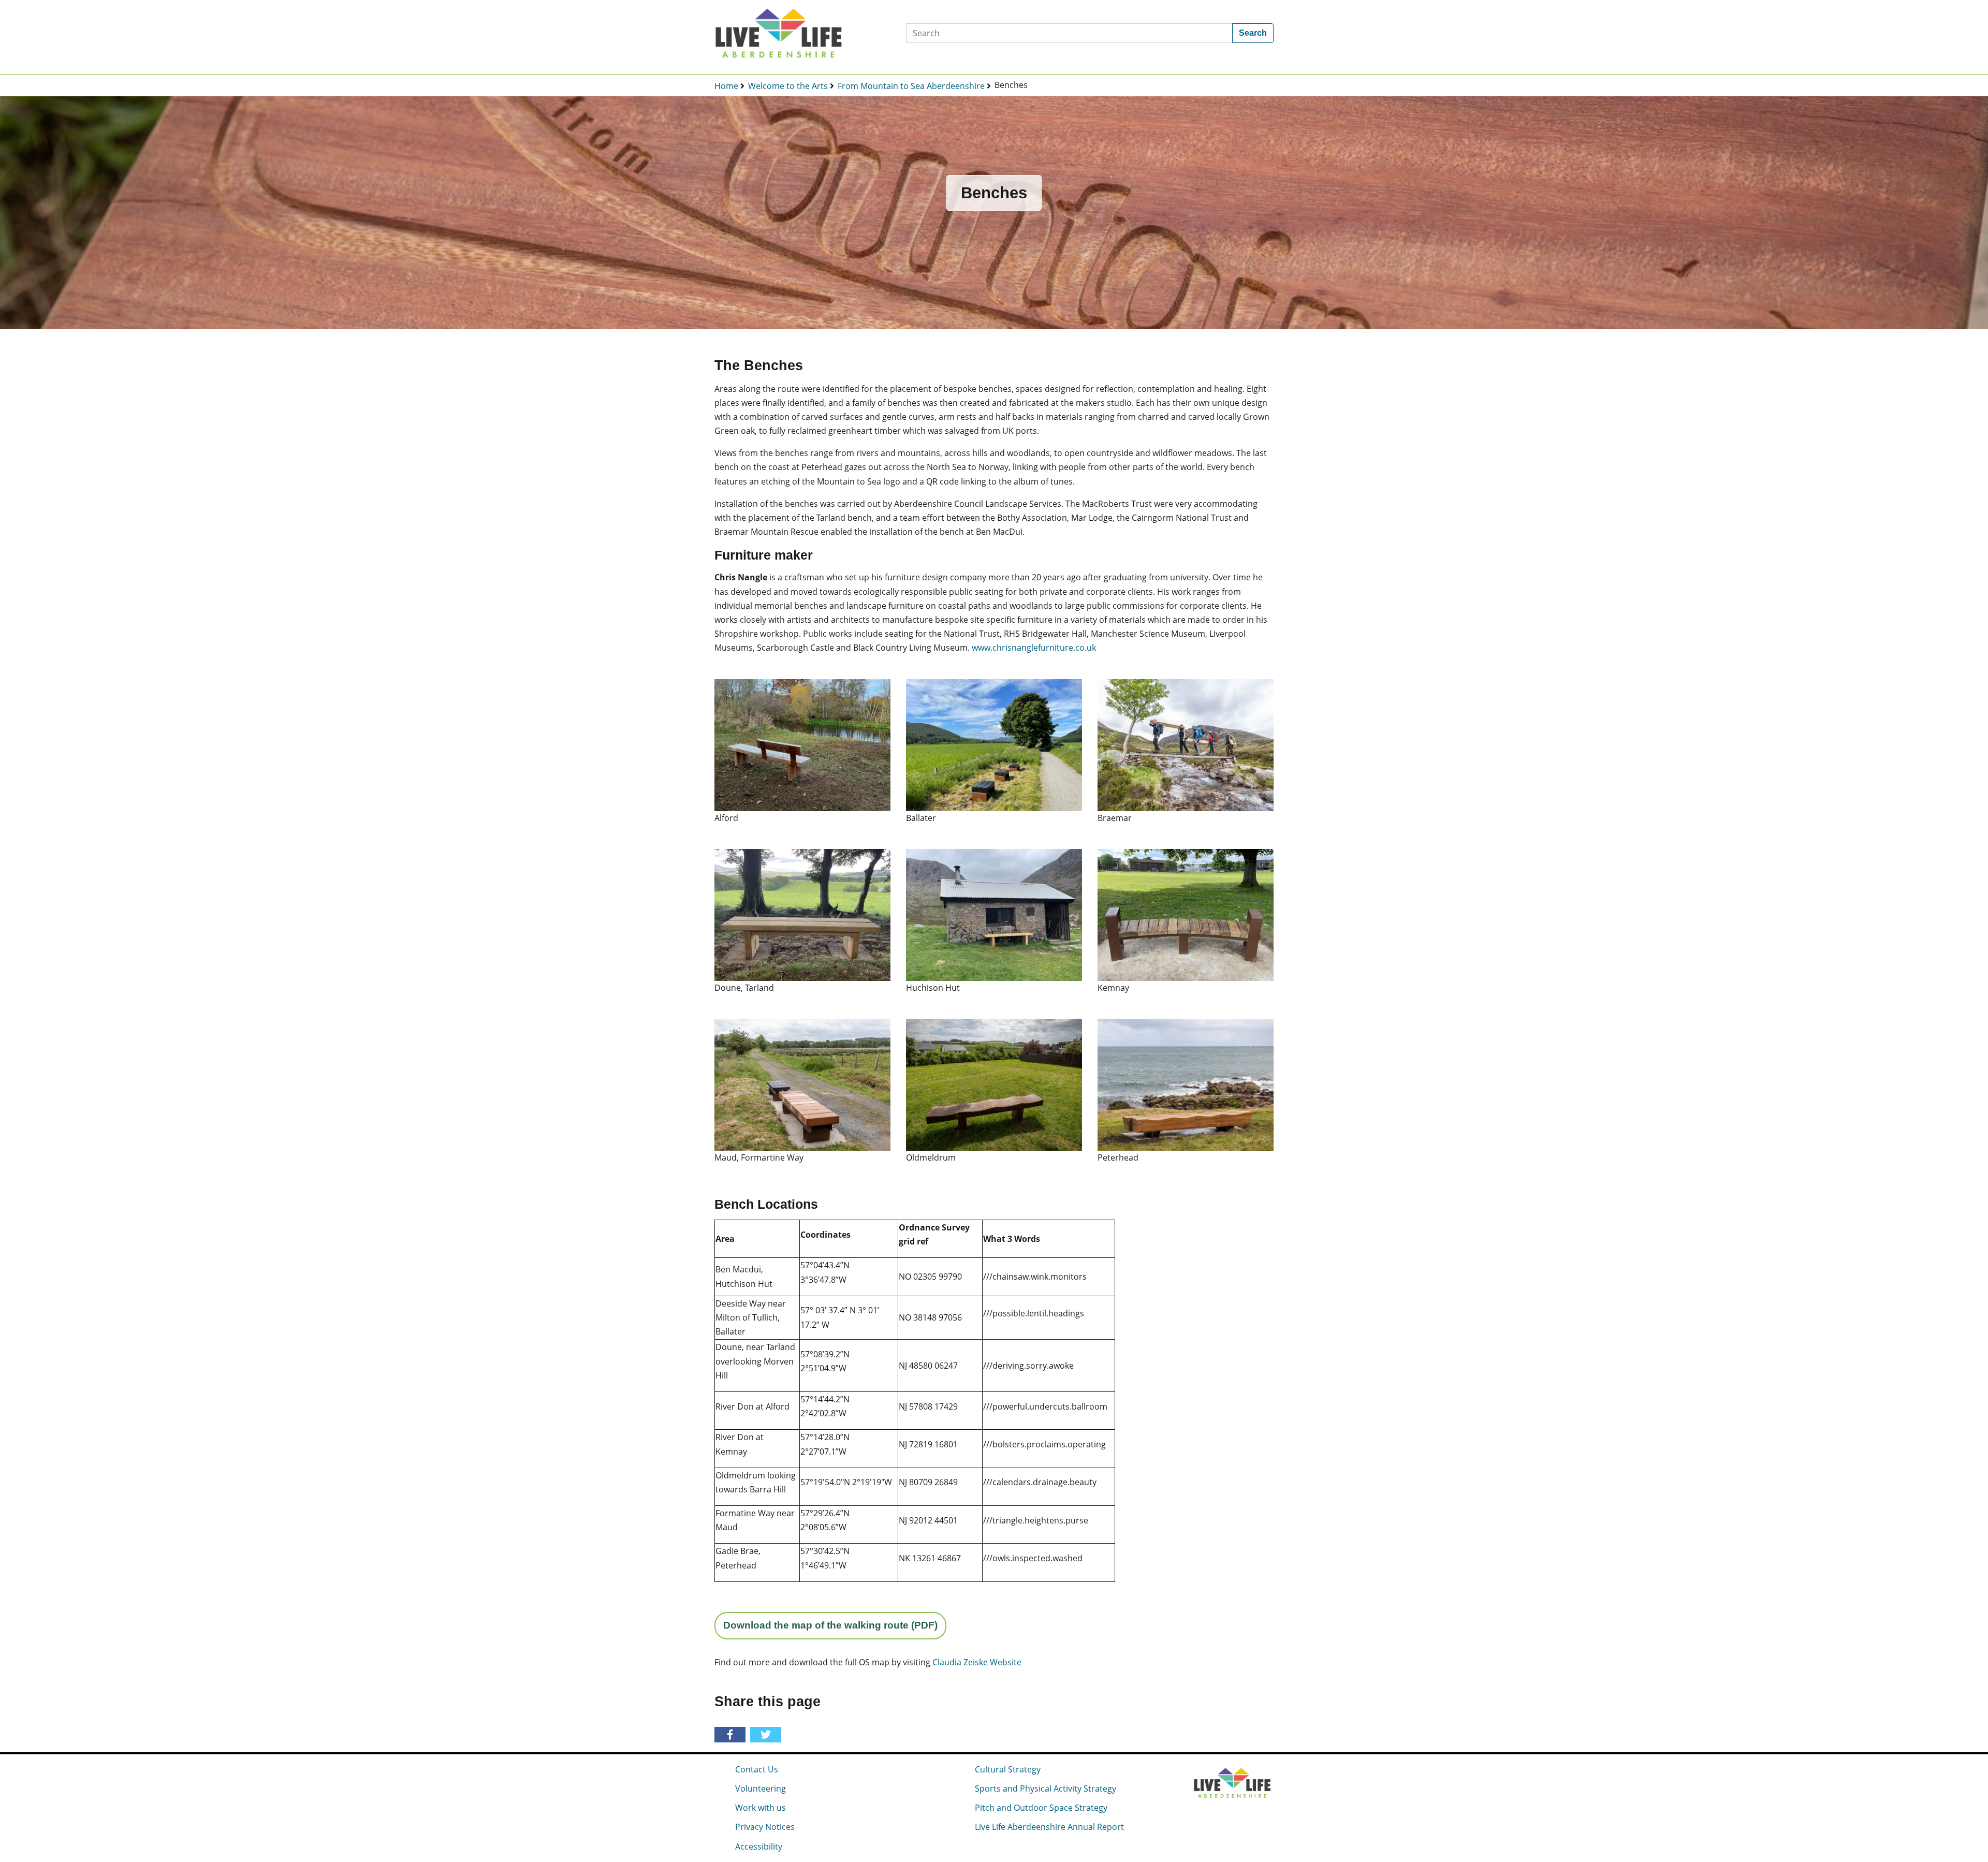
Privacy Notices (765, 1827)
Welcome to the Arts (788, 86)
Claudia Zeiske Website (977, 1662)
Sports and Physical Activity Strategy (1046, 1788)
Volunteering (761, 1788)
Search (1253, 33)
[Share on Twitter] (768, 1735)
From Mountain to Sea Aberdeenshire (911, 86)
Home (726, 86)
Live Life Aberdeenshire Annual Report (1049, 1827)
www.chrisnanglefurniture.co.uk (1034, 648)
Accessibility (759, 1846)
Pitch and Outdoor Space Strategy (1041, 1808)
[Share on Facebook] (732, 1735)
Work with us (761, 1808)
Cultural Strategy (1008, 1769)
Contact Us (757, 1769)
